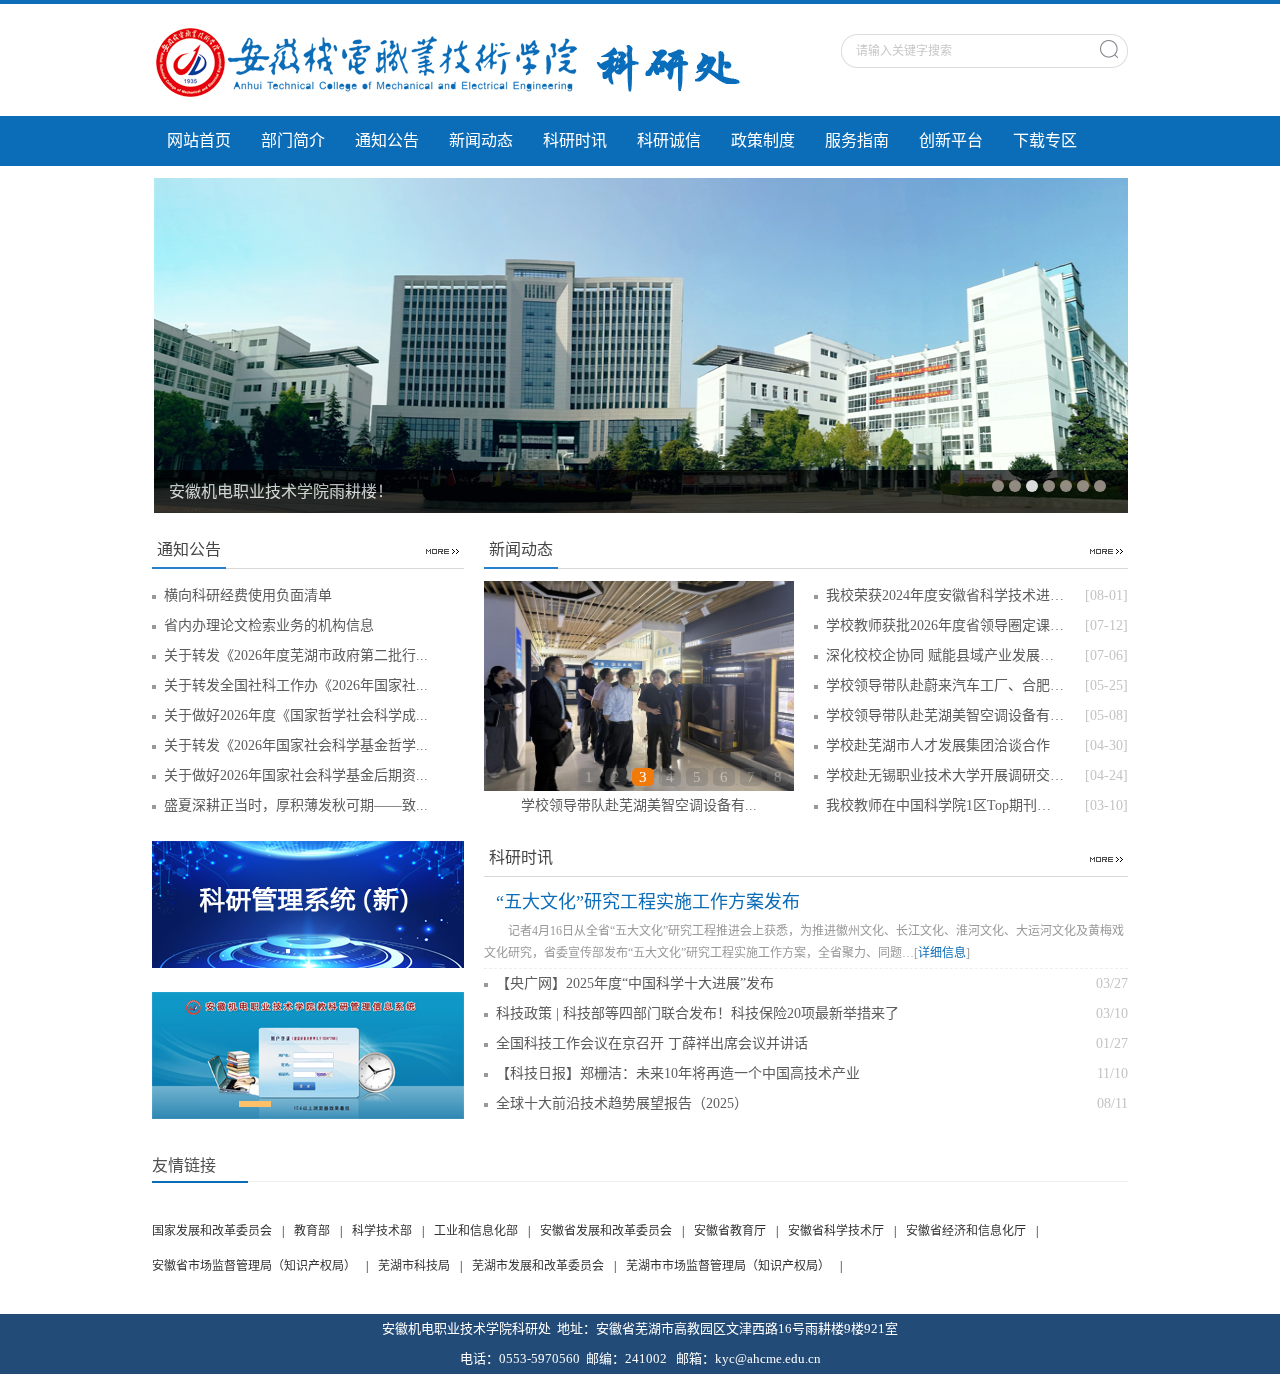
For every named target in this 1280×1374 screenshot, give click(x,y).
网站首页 (199, 140)
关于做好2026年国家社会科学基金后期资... (296, 775)
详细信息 (942, 953)
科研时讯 (575, 140)
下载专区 (1045, 140)
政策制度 (763, 140)
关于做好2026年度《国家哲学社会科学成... (296, 715)
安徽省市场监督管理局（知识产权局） (254, 1266)
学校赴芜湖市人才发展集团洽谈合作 (639, 805)
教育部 (312, 1231)
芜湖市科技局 (414, 1266)
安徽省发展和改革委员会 (606, 1231)
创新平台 (951, 140)
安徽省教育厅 (730, 1231)
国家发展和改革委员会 (212, 1231)
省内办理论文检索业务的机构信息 (269, 625)
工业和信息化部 (476, 1231)
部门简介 (293, 140)
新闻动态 (481, 140)
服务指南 (857, 140)
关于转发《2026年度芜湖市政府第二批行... (296, 655)
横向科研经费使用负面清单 (248, 595)
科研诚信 (669, 140)
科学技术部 (382, 1231)
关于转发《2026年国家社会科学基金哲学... (296, 745)
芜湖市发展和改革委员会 (538, 1266)
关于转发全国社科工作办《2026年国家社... (296, 685)
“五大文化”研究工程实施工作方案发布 (648, 902)
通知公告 (387, 140)
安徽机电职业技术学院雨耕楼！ (281, 491)
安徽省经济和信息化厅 (966, 1231)
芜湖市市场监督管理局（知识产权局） (728, 1266)
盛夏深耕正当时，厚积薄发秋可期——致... (296, 805)
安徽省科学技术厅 (836, 1231)
